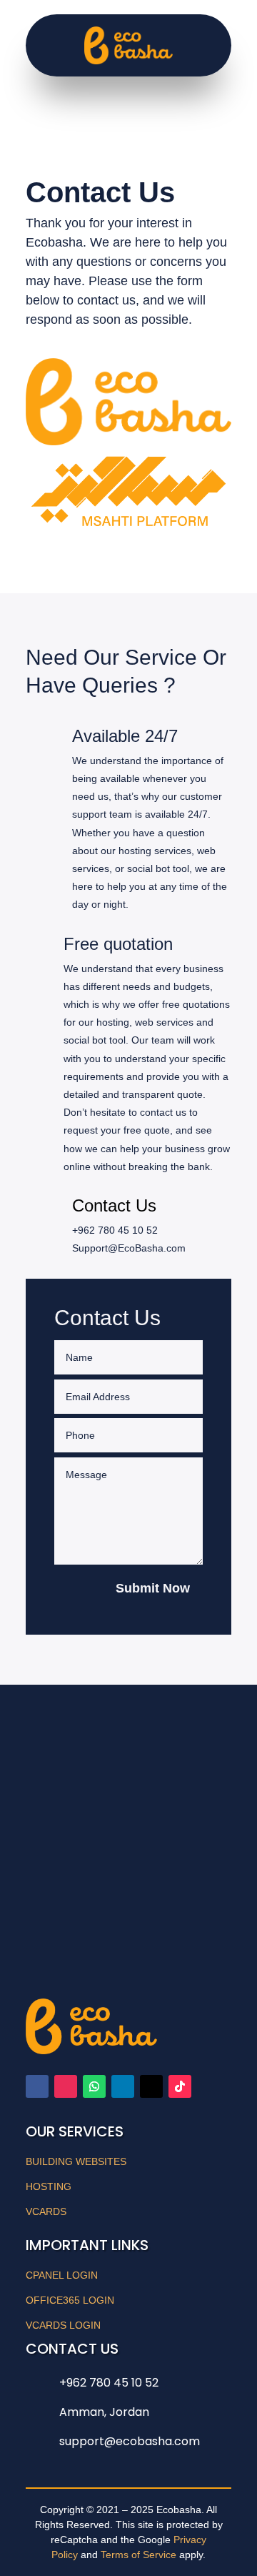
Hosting (49, 2186)
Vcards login (63, 2324)
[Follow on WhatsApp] (94, 2086)
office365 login (70, 2299)
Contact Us (114, 1205)
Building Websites (76, 2161)
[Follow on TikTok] (180, 2086)
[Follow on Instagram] (66, 2086)
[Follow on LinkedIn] (123, 2086)
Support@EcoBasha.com (129, 1248)
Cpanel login (62, 2274)
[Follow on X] (151, 2086)
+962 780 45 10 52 (115, 1230)
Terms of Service (138, 2554)
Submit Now (153, 1588)
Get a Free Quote (116, 1853)
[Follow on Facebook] (37, 2086)
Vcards (46, 2211)
